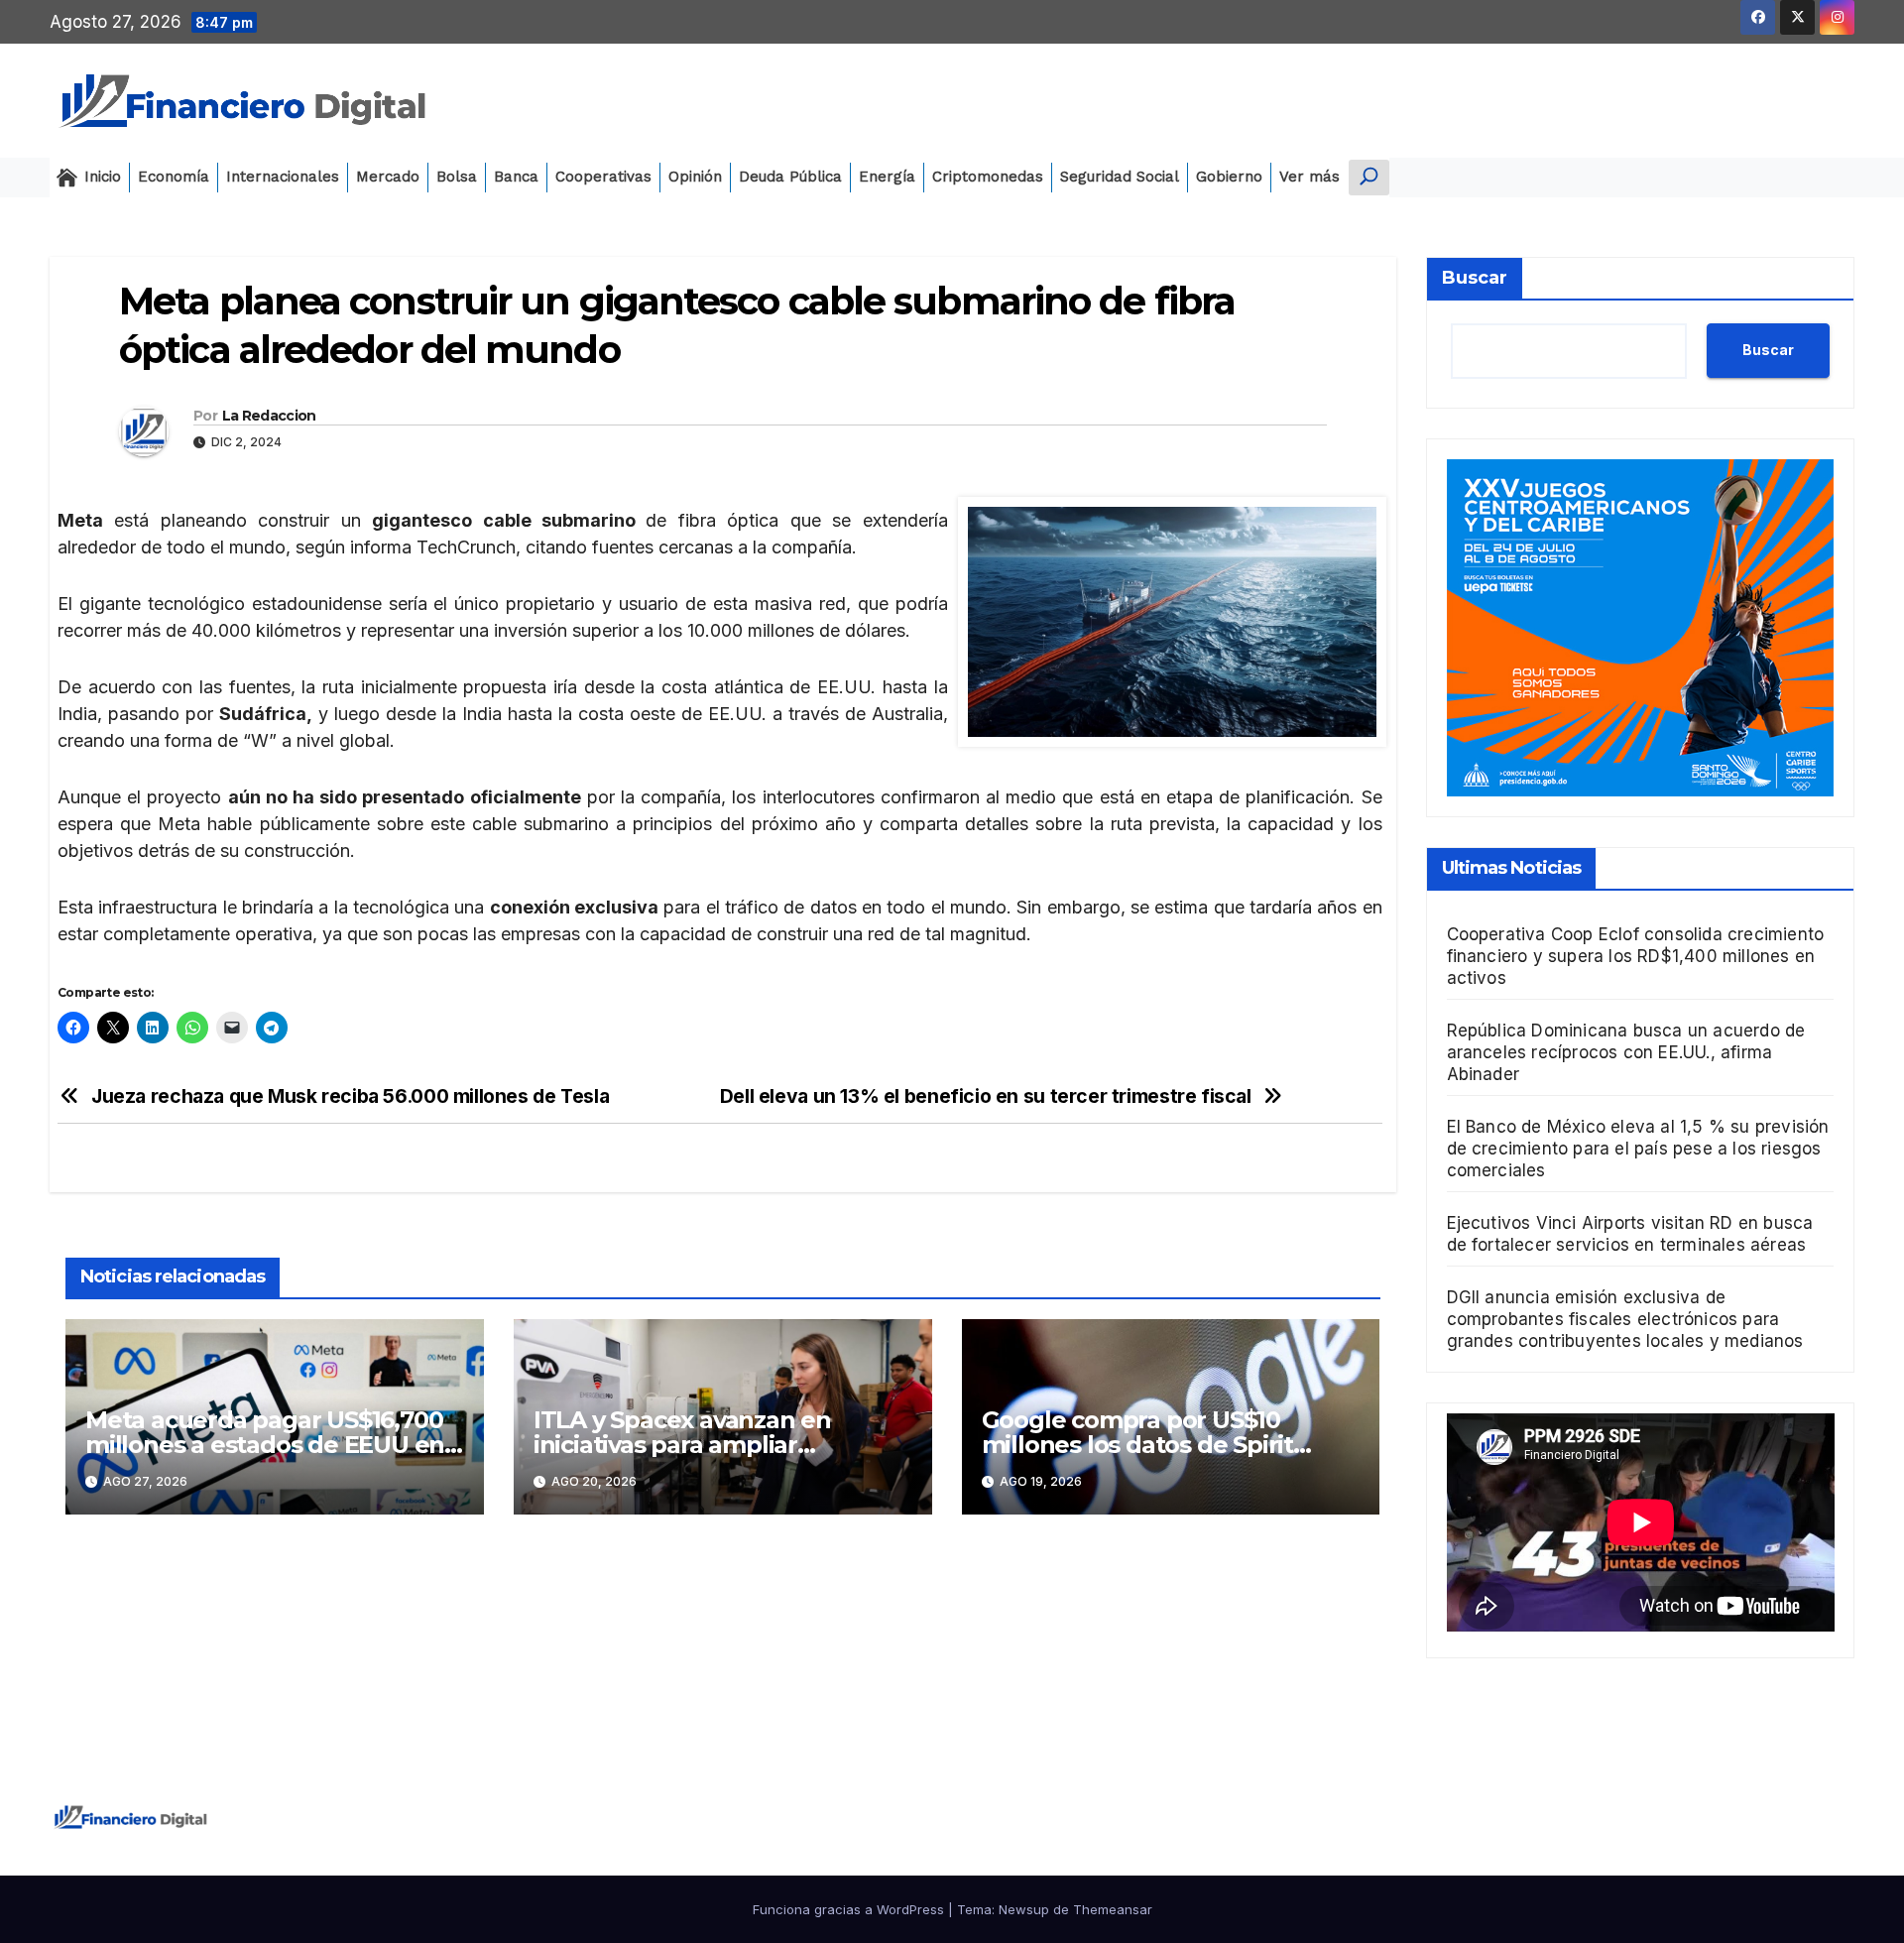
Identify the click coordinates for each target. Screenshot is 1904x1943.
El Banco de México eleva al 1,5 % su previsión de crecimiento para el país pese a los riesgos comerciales (1638, 1149)
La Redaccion (269, 416)
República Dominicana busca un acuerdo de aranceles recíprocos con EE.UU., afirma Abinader (1626, 1052)
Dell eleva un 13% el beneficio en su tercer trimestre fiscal (986, 1096)
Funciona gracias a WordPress (850, 1909)
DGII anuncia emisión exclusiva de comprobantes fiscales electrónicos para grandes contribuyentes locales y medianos (1625, 1319)
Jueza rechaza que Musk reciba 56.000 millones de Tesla (350, 1096)
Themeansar (1113, 1909)
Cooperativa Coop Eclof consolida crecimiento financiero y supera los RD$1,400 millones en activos (1636, 956)
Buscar (1475, 278)
